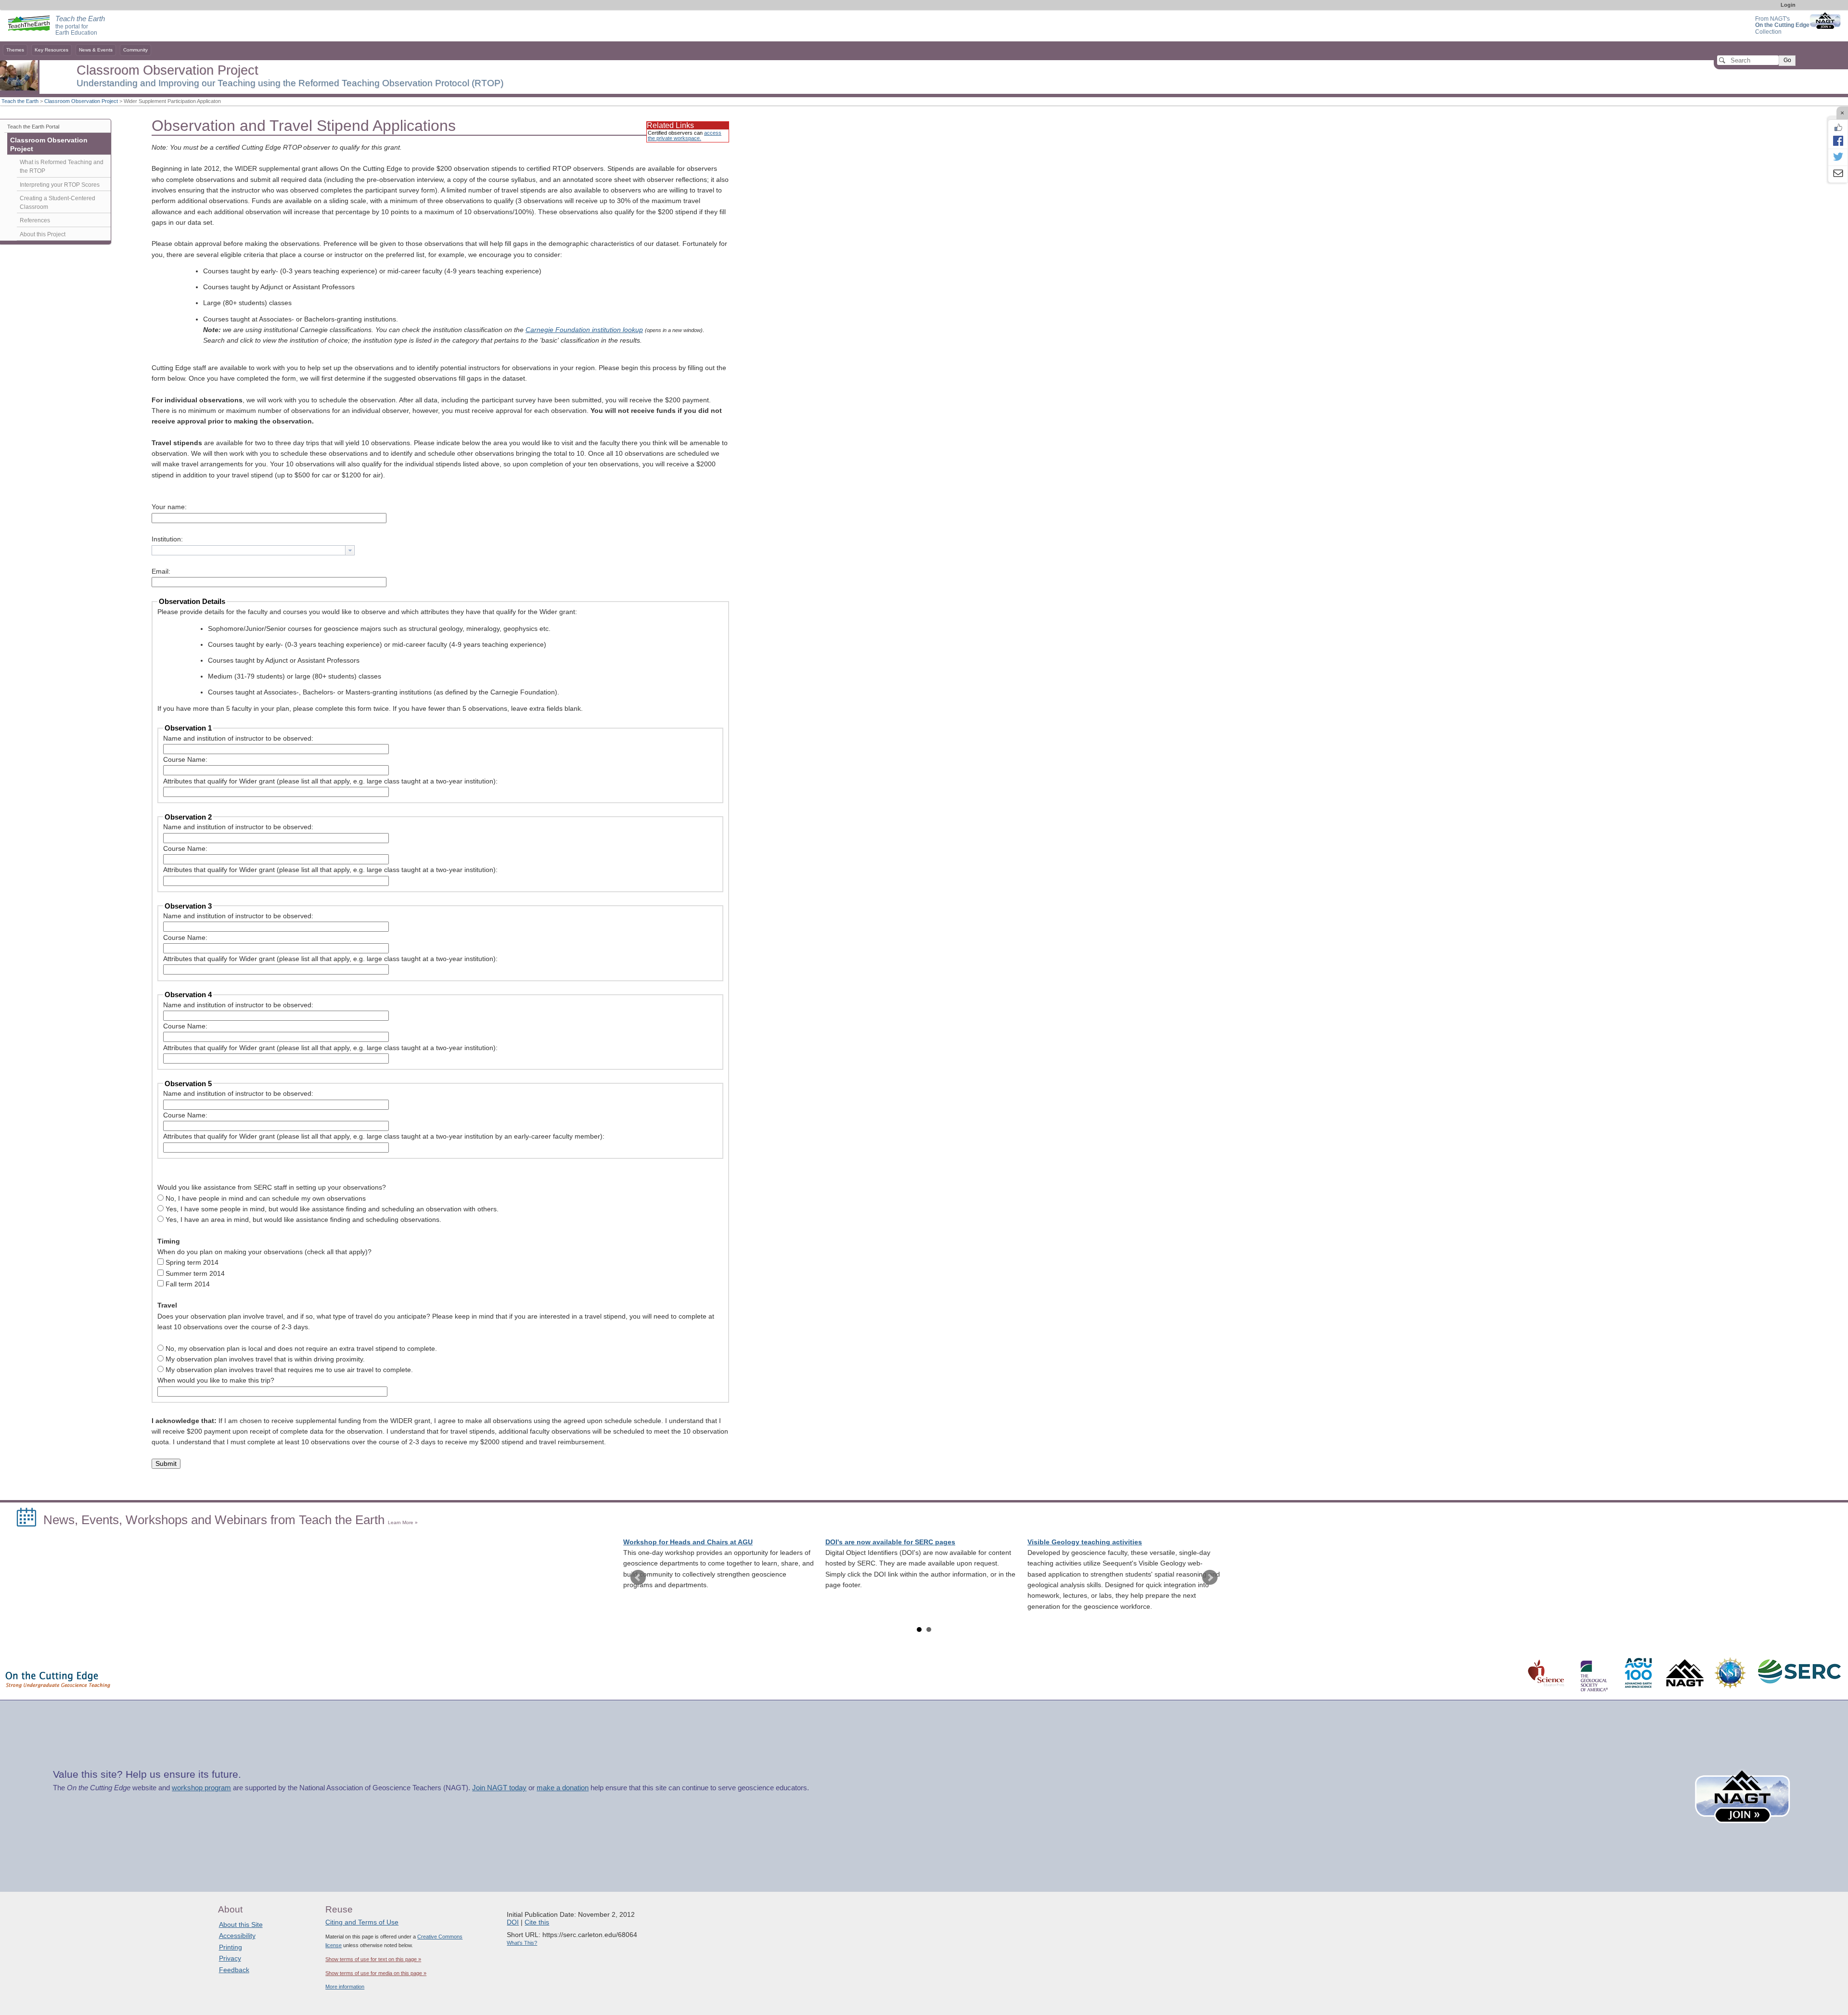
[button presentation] (350, 550)
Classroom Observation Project (81, 101)
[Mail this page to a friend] (1838, 174)
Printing (231, 1947)
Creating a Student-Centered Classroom (58, 203)
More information (345, 1987)
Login (1788, 5)
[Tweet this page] (1838, 157)
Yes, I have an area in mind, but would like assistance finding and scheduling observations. (303, 1220)
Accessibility (237, 1936)
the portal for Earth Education (80, 26)
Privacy (230, 1958)
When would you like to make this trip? (216, 1380)
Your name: (169, 507)
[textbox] (249, 550)
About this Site (241, 1925)
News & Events (96, 50)
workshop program (201, 1788)
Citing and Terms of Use (362, 1922)
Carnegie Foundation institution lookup (584, 330)
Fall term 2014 (188, 1284)
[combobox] (253, 550)
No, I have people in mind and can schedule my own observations (266, 1199)
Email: (161, 571)
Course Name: (185, 760)
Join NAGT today (499, 1788)
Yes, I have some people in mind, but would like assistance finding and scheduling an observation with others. (332, 1209)
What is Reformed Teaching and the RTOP (62, 167)
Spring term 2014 (192, 1263)
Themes (15, 50)
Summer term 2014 (195, 1274)
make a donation (563, 1788)
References (35, 220)
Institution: (167, 539)
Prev (638, 1578)
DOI (513, 1922)
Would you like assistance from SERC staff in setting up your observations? (272, 1187)
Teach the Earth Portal (33, 127)
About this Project (43, 234)
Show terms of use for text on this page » (373, 1959)
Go (1787, 60)
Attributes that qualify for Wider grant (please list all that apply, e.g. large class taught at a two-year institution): (330, 781)
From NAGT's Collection (1782, 25)
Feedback (234, 1970)
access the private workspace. (685, 135)
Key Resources (51, 50)
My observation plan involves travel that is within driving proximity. (265, 1359)
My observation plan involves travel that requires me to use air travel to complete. (289, 1370)
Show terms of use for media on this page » (376, 1973)
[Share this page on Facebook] (1838, 141)
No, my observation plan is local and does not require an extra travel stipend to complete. (301, 1349)
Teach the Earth (20, 101)
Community (135, 50)
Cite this (537, 1922)
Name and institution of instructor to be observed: (238, 738)
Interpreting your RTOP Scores (60, 185)
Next (1210, 1578)
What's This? (522, 1943)
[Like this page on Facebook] (1838, 128)
